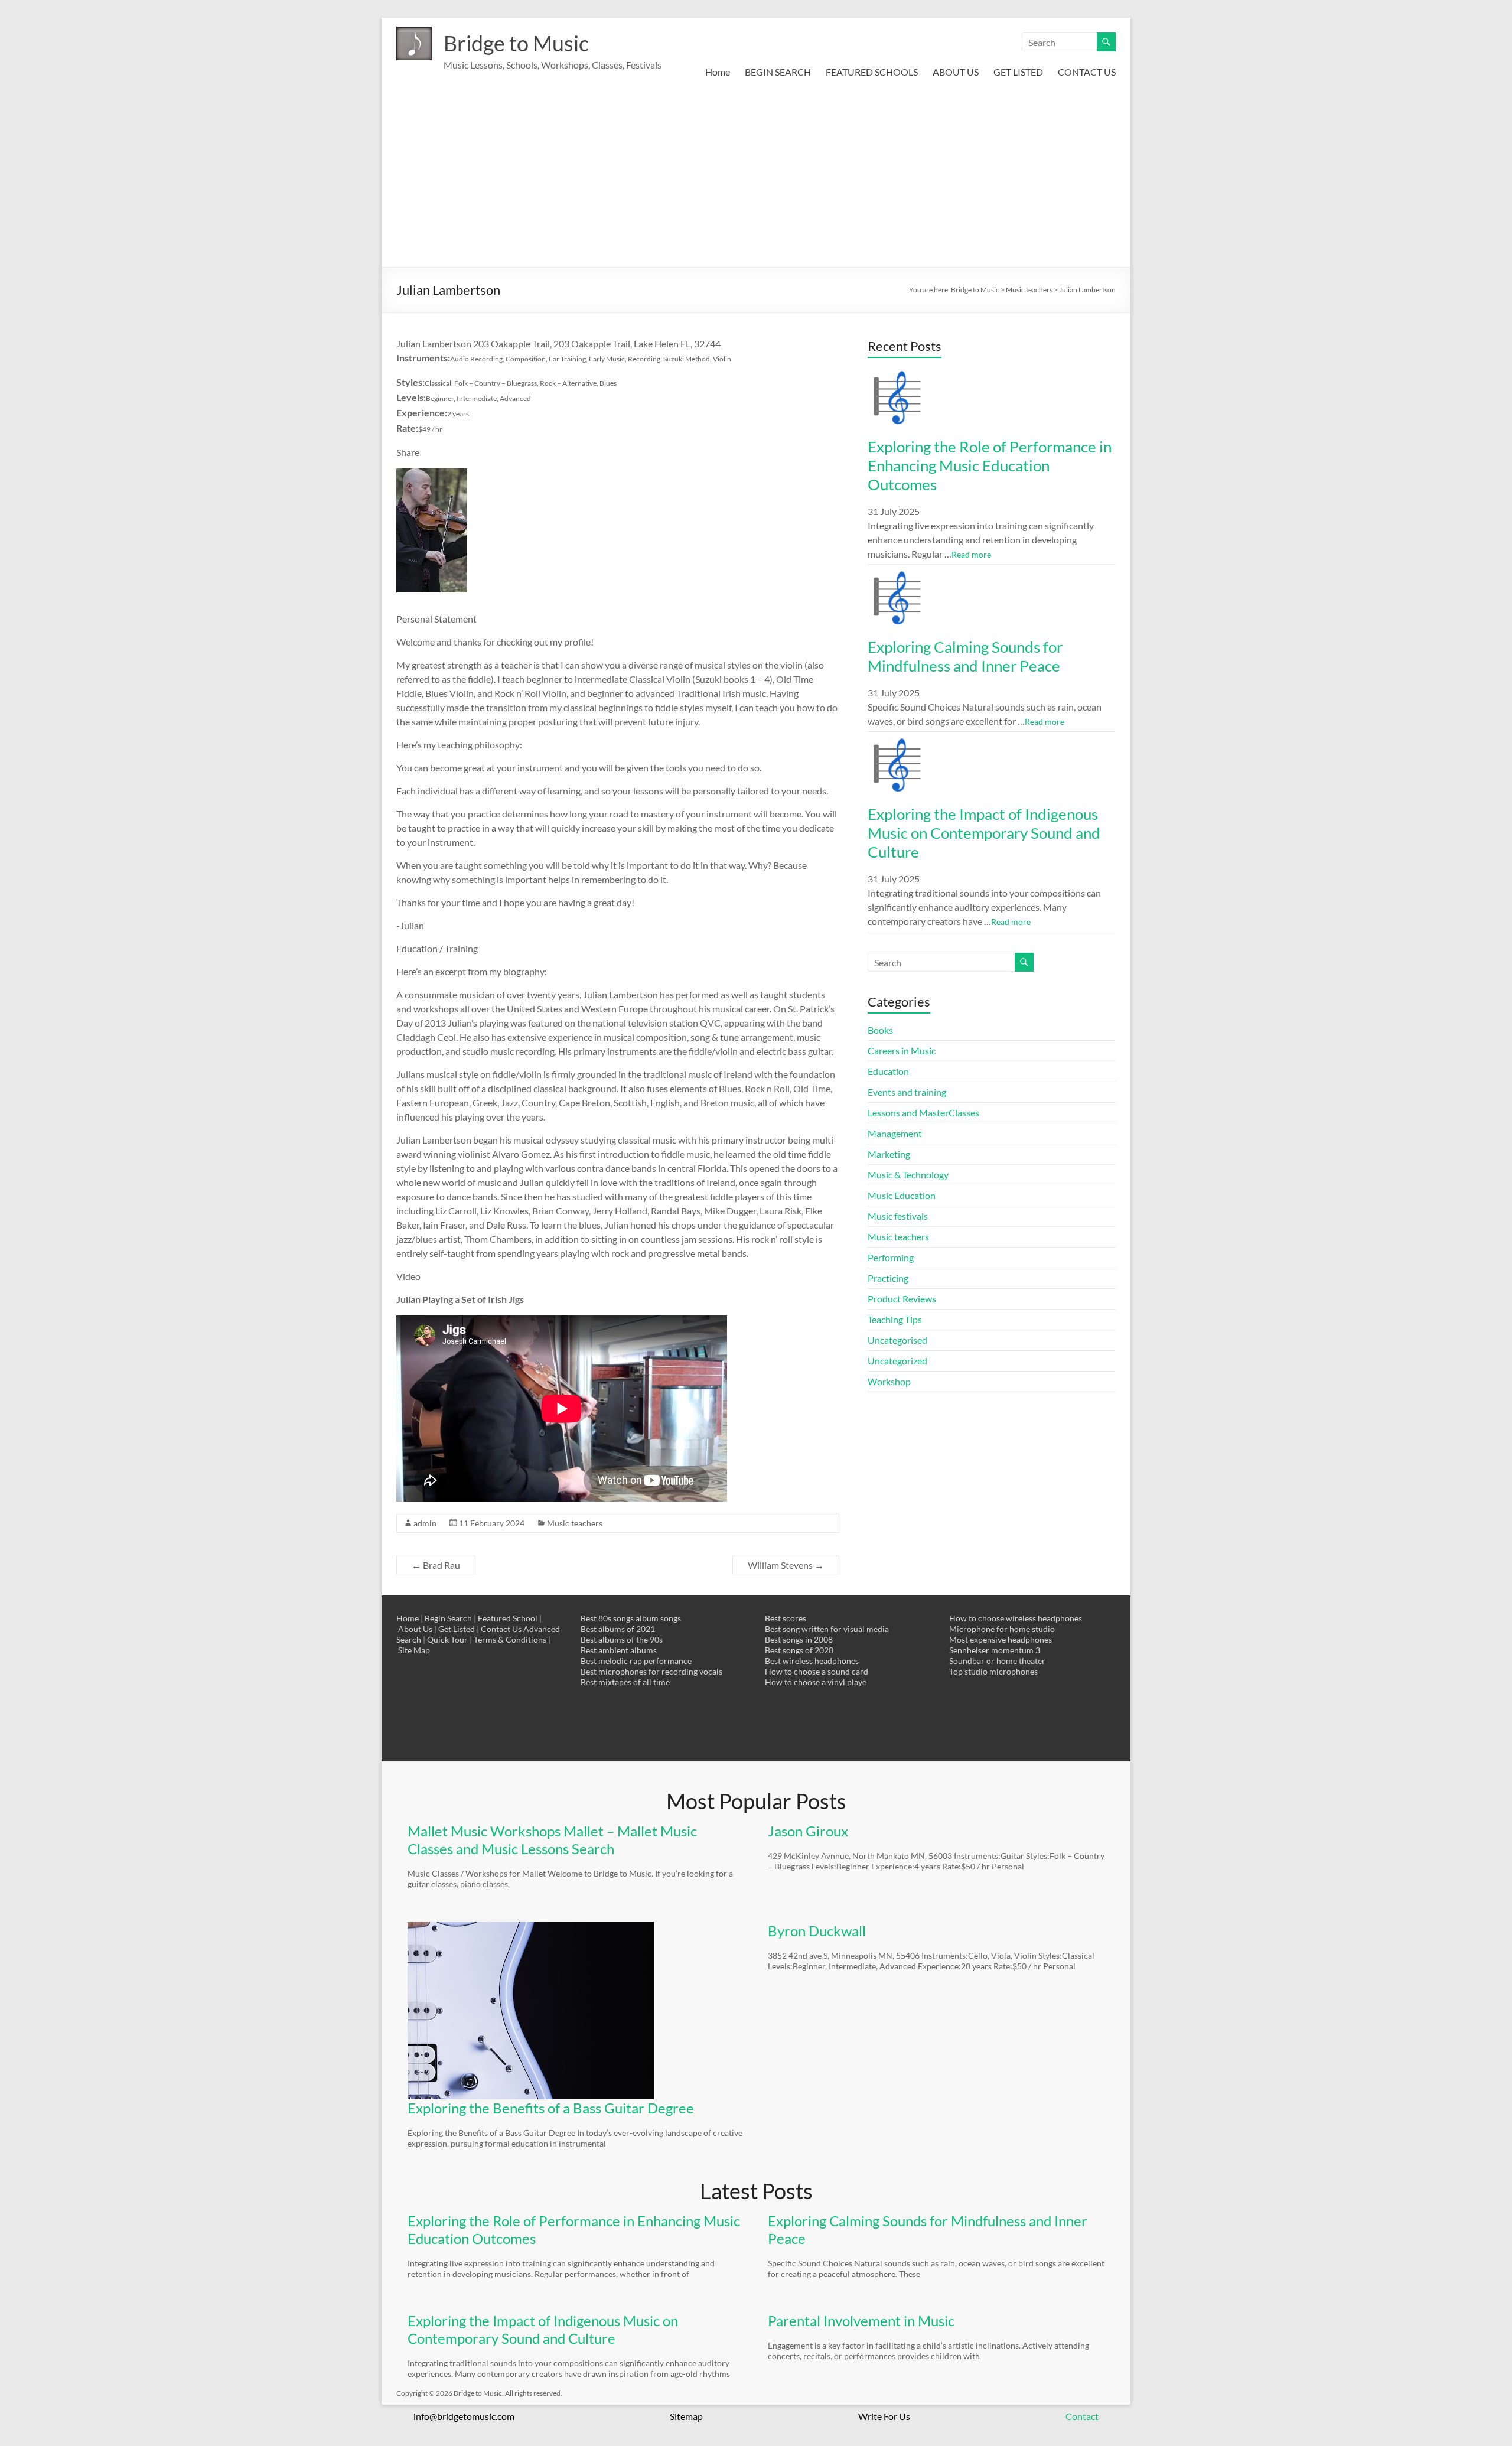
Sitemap (686, 2416)
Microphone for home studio (1002, 1629)
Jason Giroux (808, 1831)
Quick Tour (447, 1639)
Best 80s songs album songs (631, 1618)
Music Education (902, 1195)
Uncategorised (897, 1340)
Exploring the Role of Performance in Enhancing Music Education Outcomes (990, 465)
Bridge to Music (516, 43)
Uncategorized (897, 1361)
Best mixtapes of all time (625, 1682)
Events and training (907, 1092)
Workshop (889, 1381)
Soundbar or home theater (997, 1661)
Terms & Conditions (510, 1639)
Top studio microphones (993, 1671)
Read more (971, 554)
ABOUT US (956, 72)
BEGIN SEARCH (778, 72)
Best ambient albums (619, 1650)
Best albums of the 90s (622, 1639)
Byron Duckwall (817, 1931)
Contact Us (501, 1629)
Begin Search (448, 1618)
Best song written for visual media (827, 1629)
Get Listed (457, 1629)
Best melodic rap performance (636, 1661)
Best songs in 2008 (799, 1639)
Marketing (889, 1154)
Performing (891, 1257)
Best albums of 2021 (618, 1629)
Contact (1082, 2416)
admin (425, 1523)
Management (895, 1133)
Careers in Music (902, 1051)
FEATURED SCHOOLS (872, 72)
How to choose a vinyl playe (816, 1682)
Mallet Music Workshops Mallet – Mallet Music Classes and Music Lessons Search (552, 1840)
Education (888, 1071)
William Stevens (786, 1565)
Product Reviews (902, 1299)
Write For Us (884, 2416)
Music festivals (898, 1216)
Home (718, 72)
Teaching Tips (895, 1319)
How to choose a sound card (817, 1671)
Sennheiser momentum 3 (995, 1650)
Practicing (888, 1278)
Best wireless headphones (812, 1661)
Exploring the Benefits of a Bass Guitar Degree (551, 2108)
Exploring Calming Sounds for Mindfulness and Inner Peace (965, 656)
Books (880, 1030)
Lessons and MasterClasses (923, 1113)
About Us (415, 1629)
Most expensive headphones (1001, 1639)
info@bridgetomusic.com (464, 2416)
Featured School (508, 1618)
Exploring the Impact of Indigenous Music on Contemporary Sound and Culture (984, 833)
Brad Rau (436, 1565)
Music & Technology (908, 1175)
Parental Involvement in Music (861, 2320)
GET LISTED (1018, 72)
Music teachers (575, 1523)
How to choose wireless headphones (1016, 1618)
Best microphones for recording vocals (651, 1671)
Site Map (414, 1650)
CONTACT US (1087, 72)
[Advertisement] (756, 178)
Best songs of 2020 (799, 1650)
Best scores (786, 1618)
